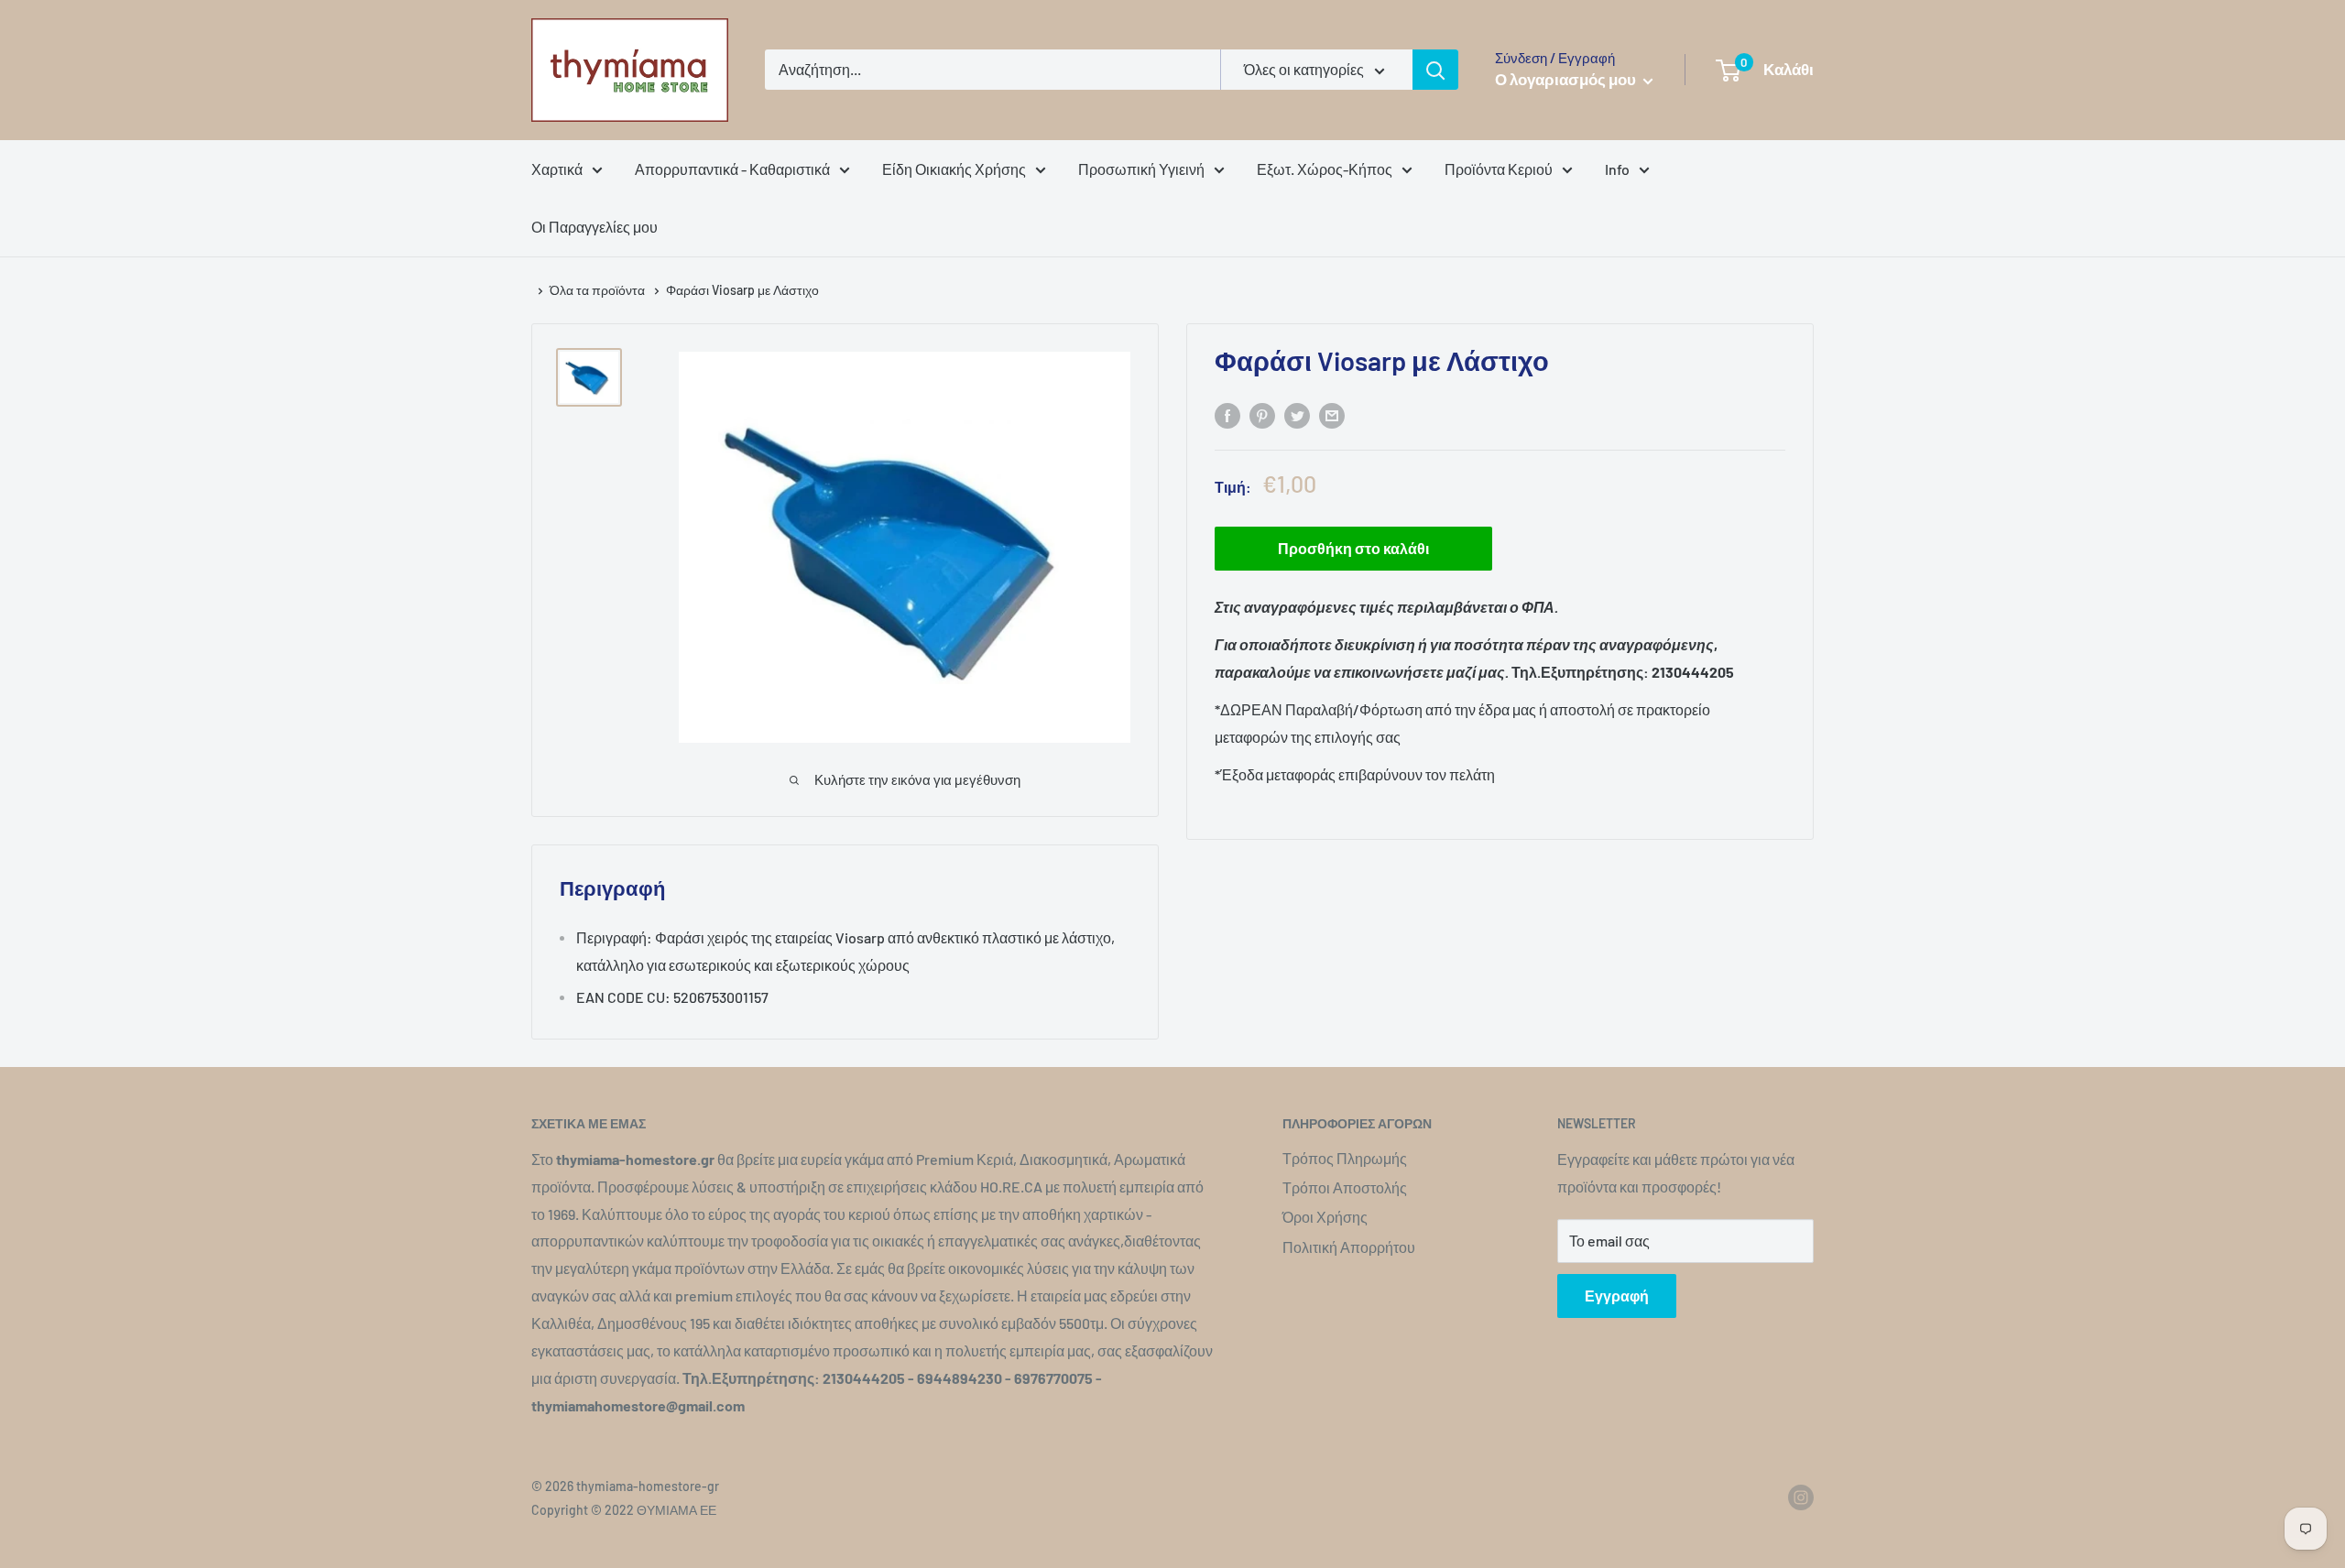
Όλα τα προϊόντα (599, 290)
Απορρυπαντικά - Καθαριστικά (732, 169)
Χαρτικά (557, 169)
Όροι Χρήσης (1325, 1217)
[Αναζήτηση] (1435, 70)
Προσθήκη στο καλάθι (1353, 549)
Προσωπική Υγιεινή (1141, 169)
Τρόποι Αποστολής (1345, 1187)
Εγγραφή (1617, 1296)
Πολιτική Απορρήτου (1349, 1247)
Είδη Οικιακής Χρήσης (954, 169)
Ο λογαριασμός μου (1567, 79)
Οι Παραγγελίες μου (594, 227)
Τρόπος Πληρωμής (1345, 1158)
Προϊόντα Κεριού (1499, 169)
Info (1617, 169)
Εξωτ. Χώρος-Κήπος (1325, 169)
